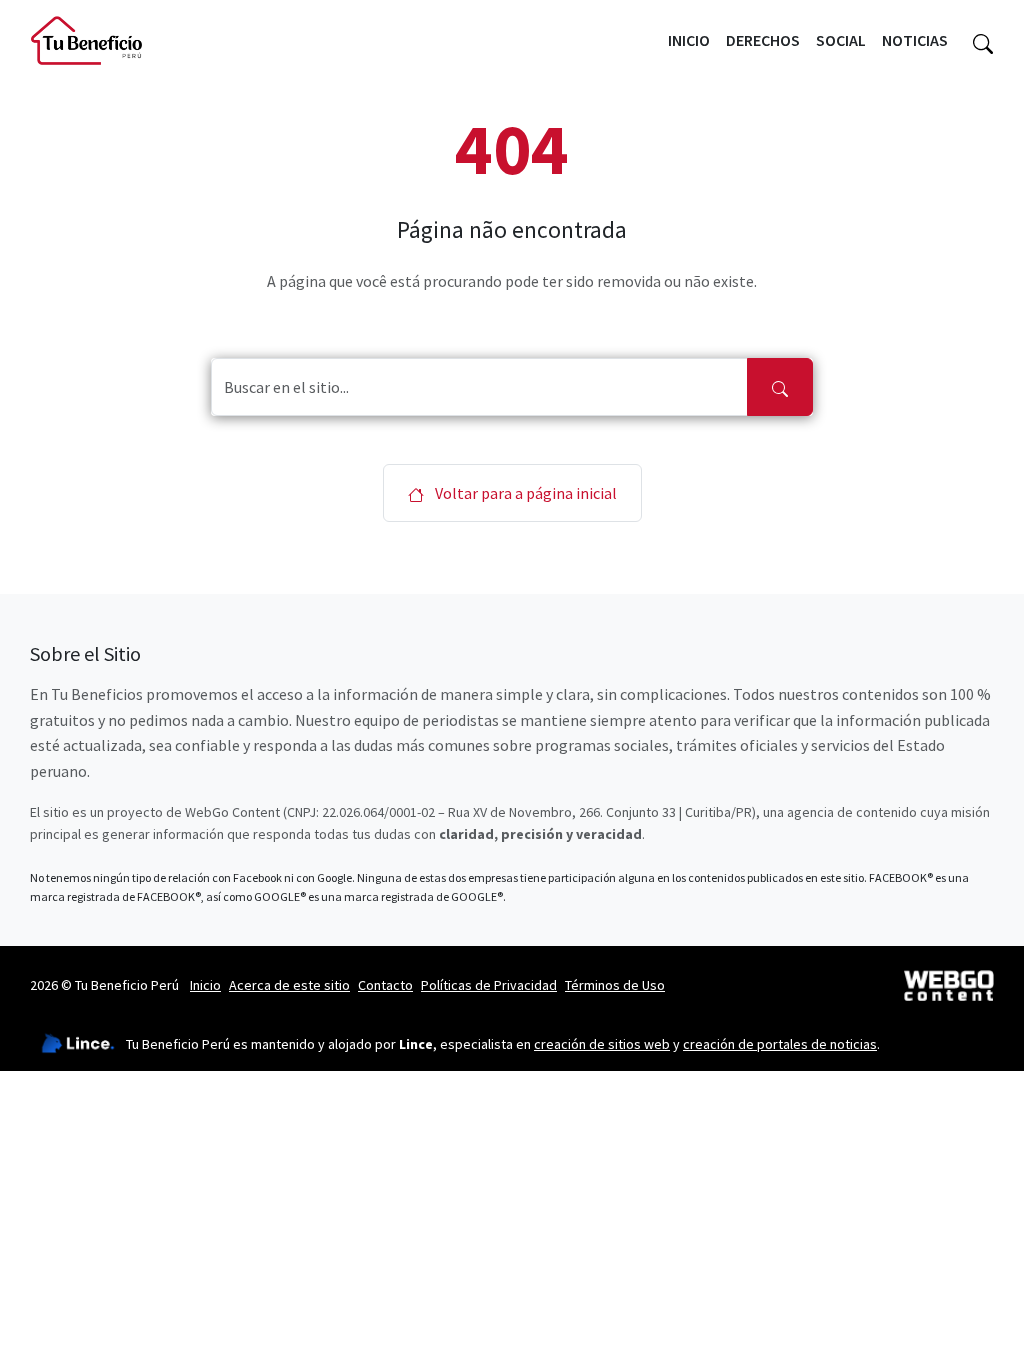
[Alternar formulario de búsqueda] (983, 41)
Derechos (763, 40)
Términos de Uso (615, 985)
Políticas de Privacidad (489, 985)
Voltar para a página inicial (524, 493)
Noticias (915, 40)
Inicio (689, 40)
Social (841, 40)
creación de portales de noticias (780, 1044)
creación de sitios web (602, 1044)
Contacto (385, 985)
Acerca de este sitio (289, 985)
